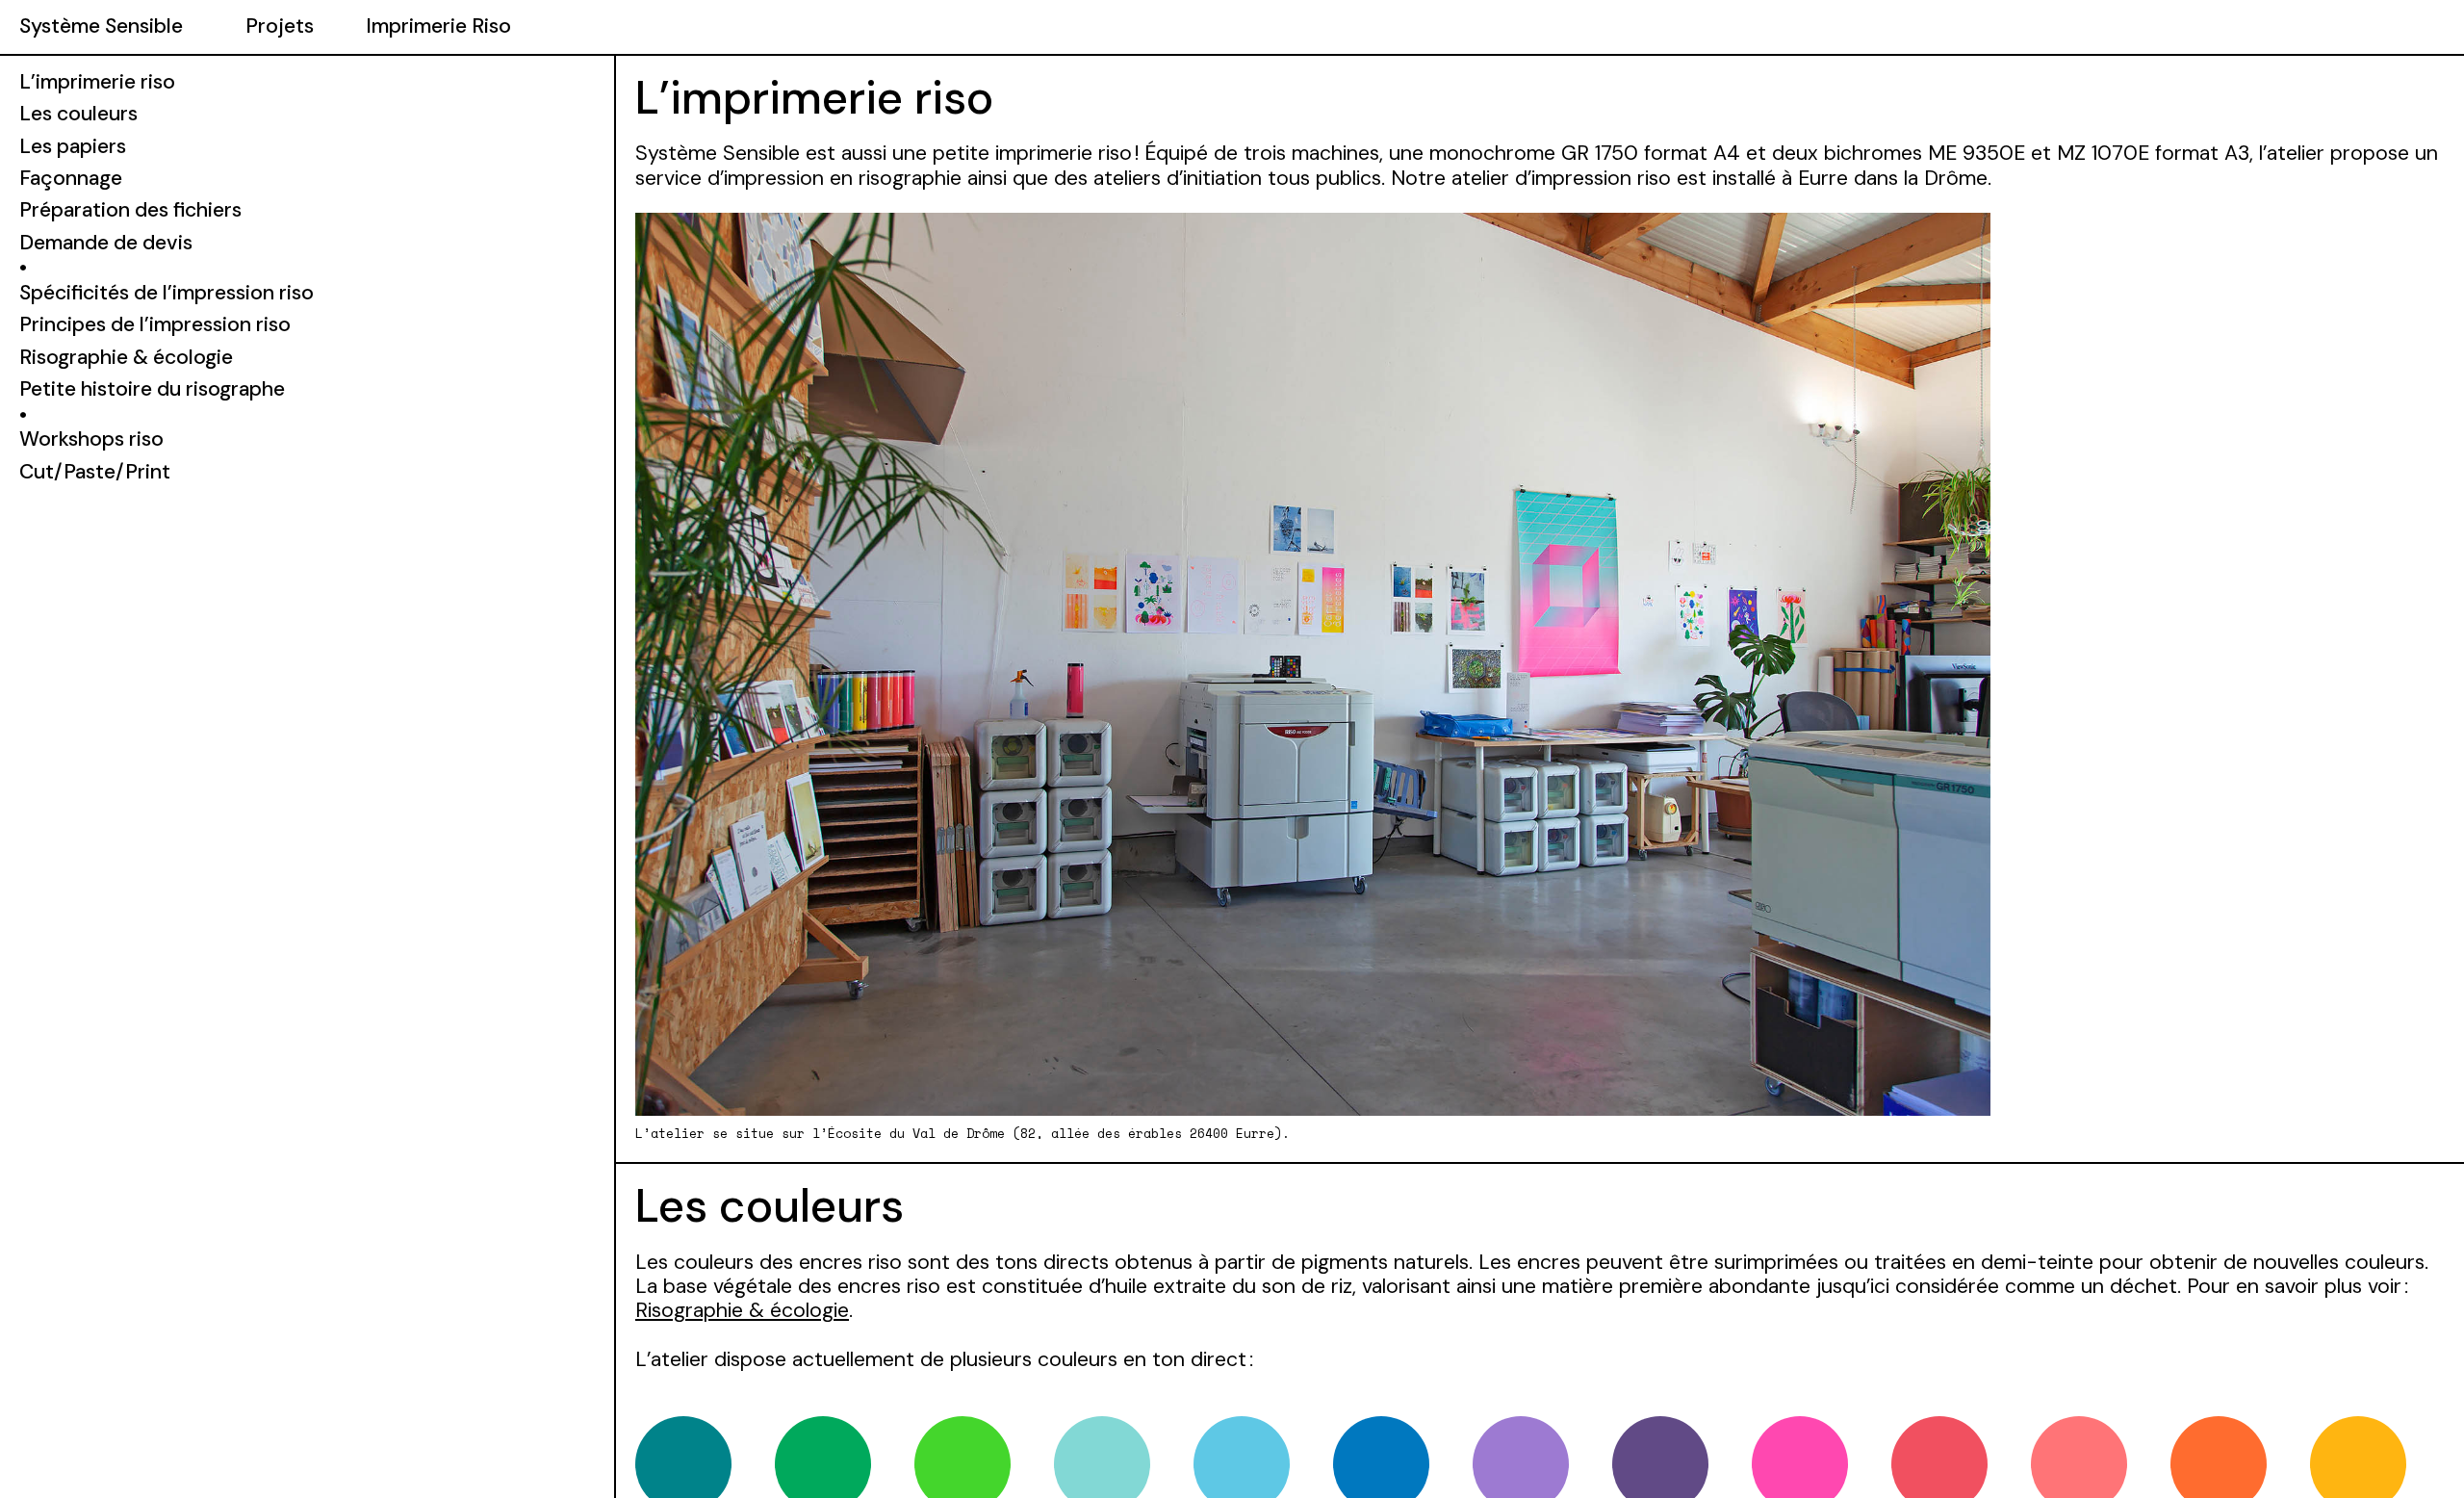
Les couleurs (78, 114)
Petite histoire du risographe (152, 389)
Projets (280, 26)
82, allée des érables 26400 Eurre (1147, 1133)
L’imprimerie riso (97, 82)
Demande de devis (106, 243)
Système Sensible (101, 26)
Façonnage (71, 178)
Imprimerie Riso (438, 26)
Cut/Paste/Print (95, 472)
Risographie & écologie (742, 1310)
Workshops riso (91, 439)
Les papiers (73, 146)
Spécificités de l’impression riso (167, 293)
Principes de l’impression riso (155, 324)
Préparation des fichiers (130, 210)
